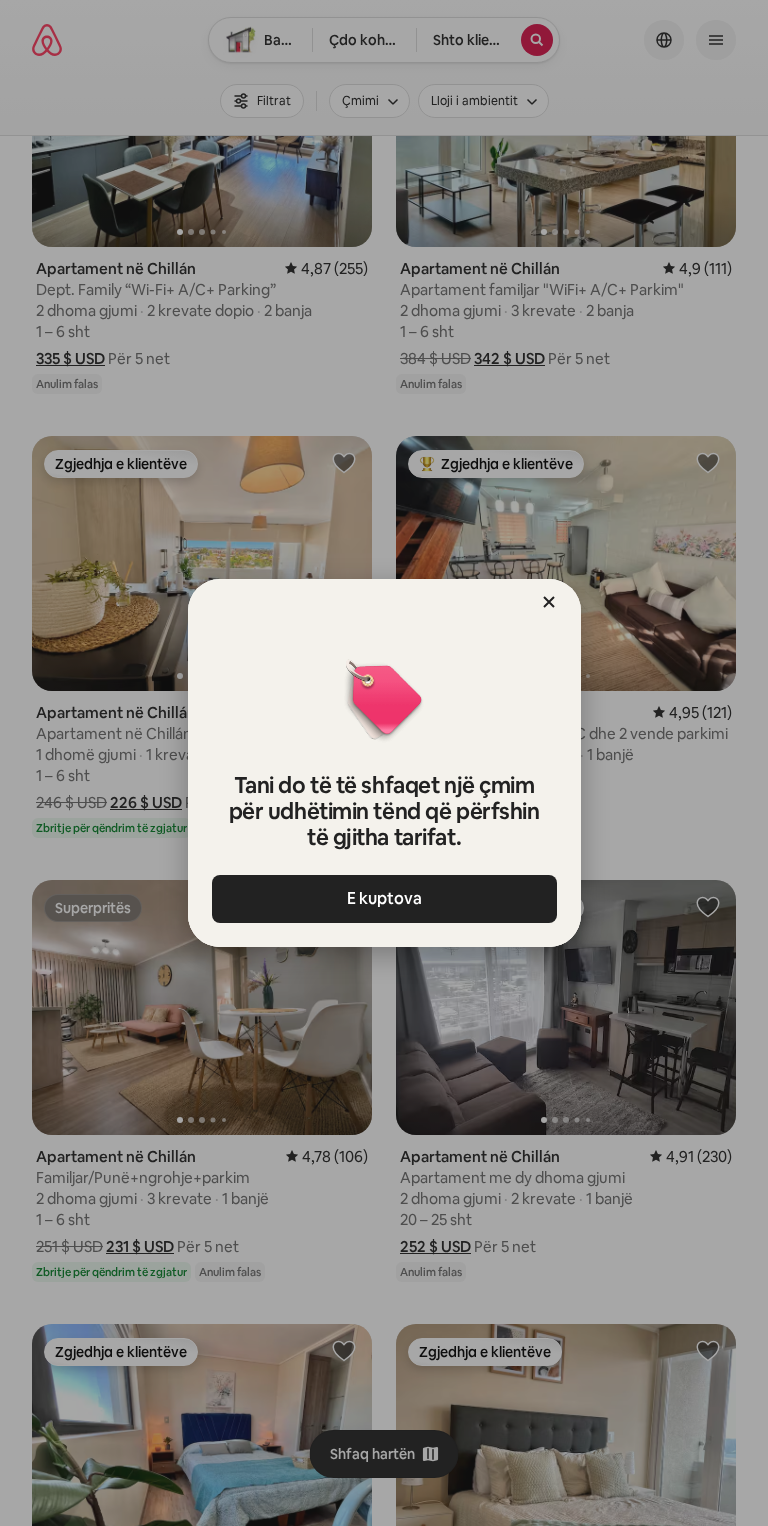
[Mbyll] (549, 602)
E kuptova (384, 898)
